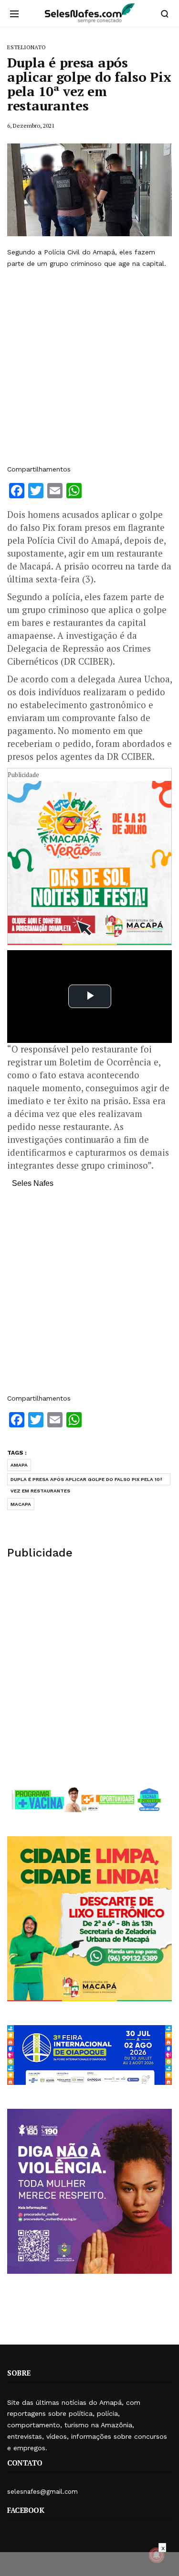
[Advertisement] (89, 367)
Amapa (19, 1465)
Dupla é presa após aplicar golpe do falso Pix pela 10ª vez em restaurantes (86, 1481)
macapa (21, 1504)
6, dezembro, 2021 (31, 126)
